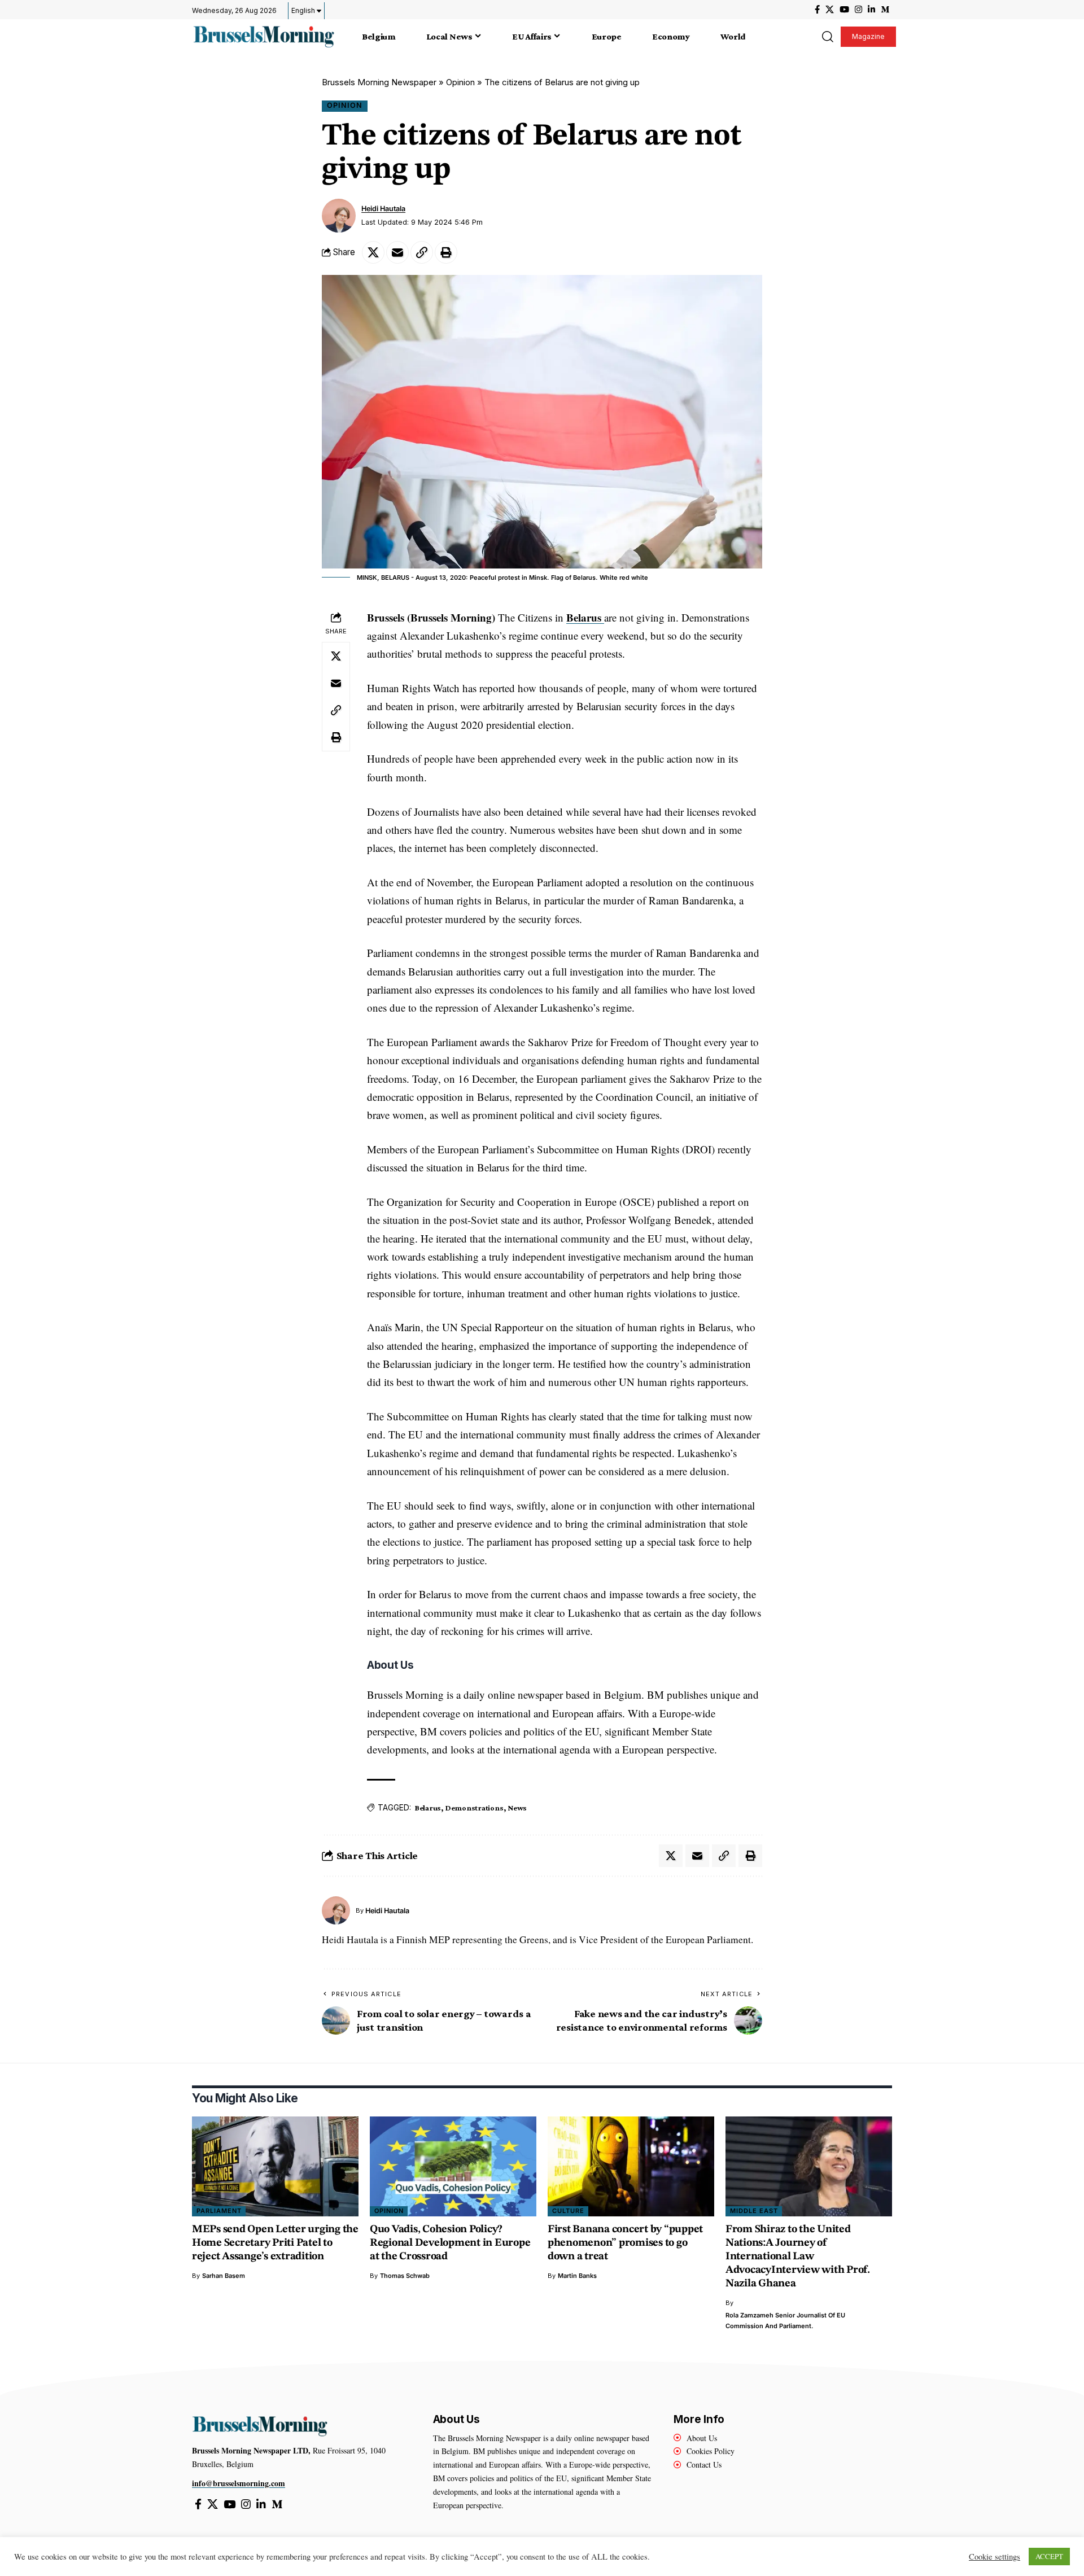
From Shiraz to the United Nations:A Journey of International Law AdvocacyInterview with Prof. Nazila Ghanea (798, 2257)
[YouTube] (844, 10)
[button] (827, 37)
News (517, 1808)
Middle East (754, 2211)
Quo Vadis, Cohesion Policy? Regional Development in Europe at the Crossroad (450, 2243)
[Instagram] (858, 10)
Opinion (460, 82)
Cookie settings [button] (995, 2557)
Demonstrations (475, 1808)
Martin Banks (577, 2276)
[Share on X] (373, 252)
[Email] (397, 252)
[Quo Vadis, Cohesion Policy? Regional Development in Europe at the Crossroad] (453, 2166)
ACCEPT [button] (1049, 2556)
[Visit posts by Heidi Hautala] (339, 216)
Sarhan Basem (224, 2276)
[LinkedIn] (871, 10)
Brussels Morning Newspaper (379, 82)
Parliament (219, 2211)
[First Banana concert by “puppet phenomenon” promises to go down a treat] (631, 2166)
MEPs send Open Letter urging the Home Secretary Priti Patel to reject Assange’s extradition (275, 2243)
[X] (830, 10)
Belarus (585, 617)
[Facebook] (817, 10)
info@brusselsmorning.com (239, 2483)
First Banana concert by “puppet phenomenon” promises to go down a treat (625, 2243)
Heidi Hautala (383, 209)
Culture (568, 2211)
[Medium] (885, 10)
